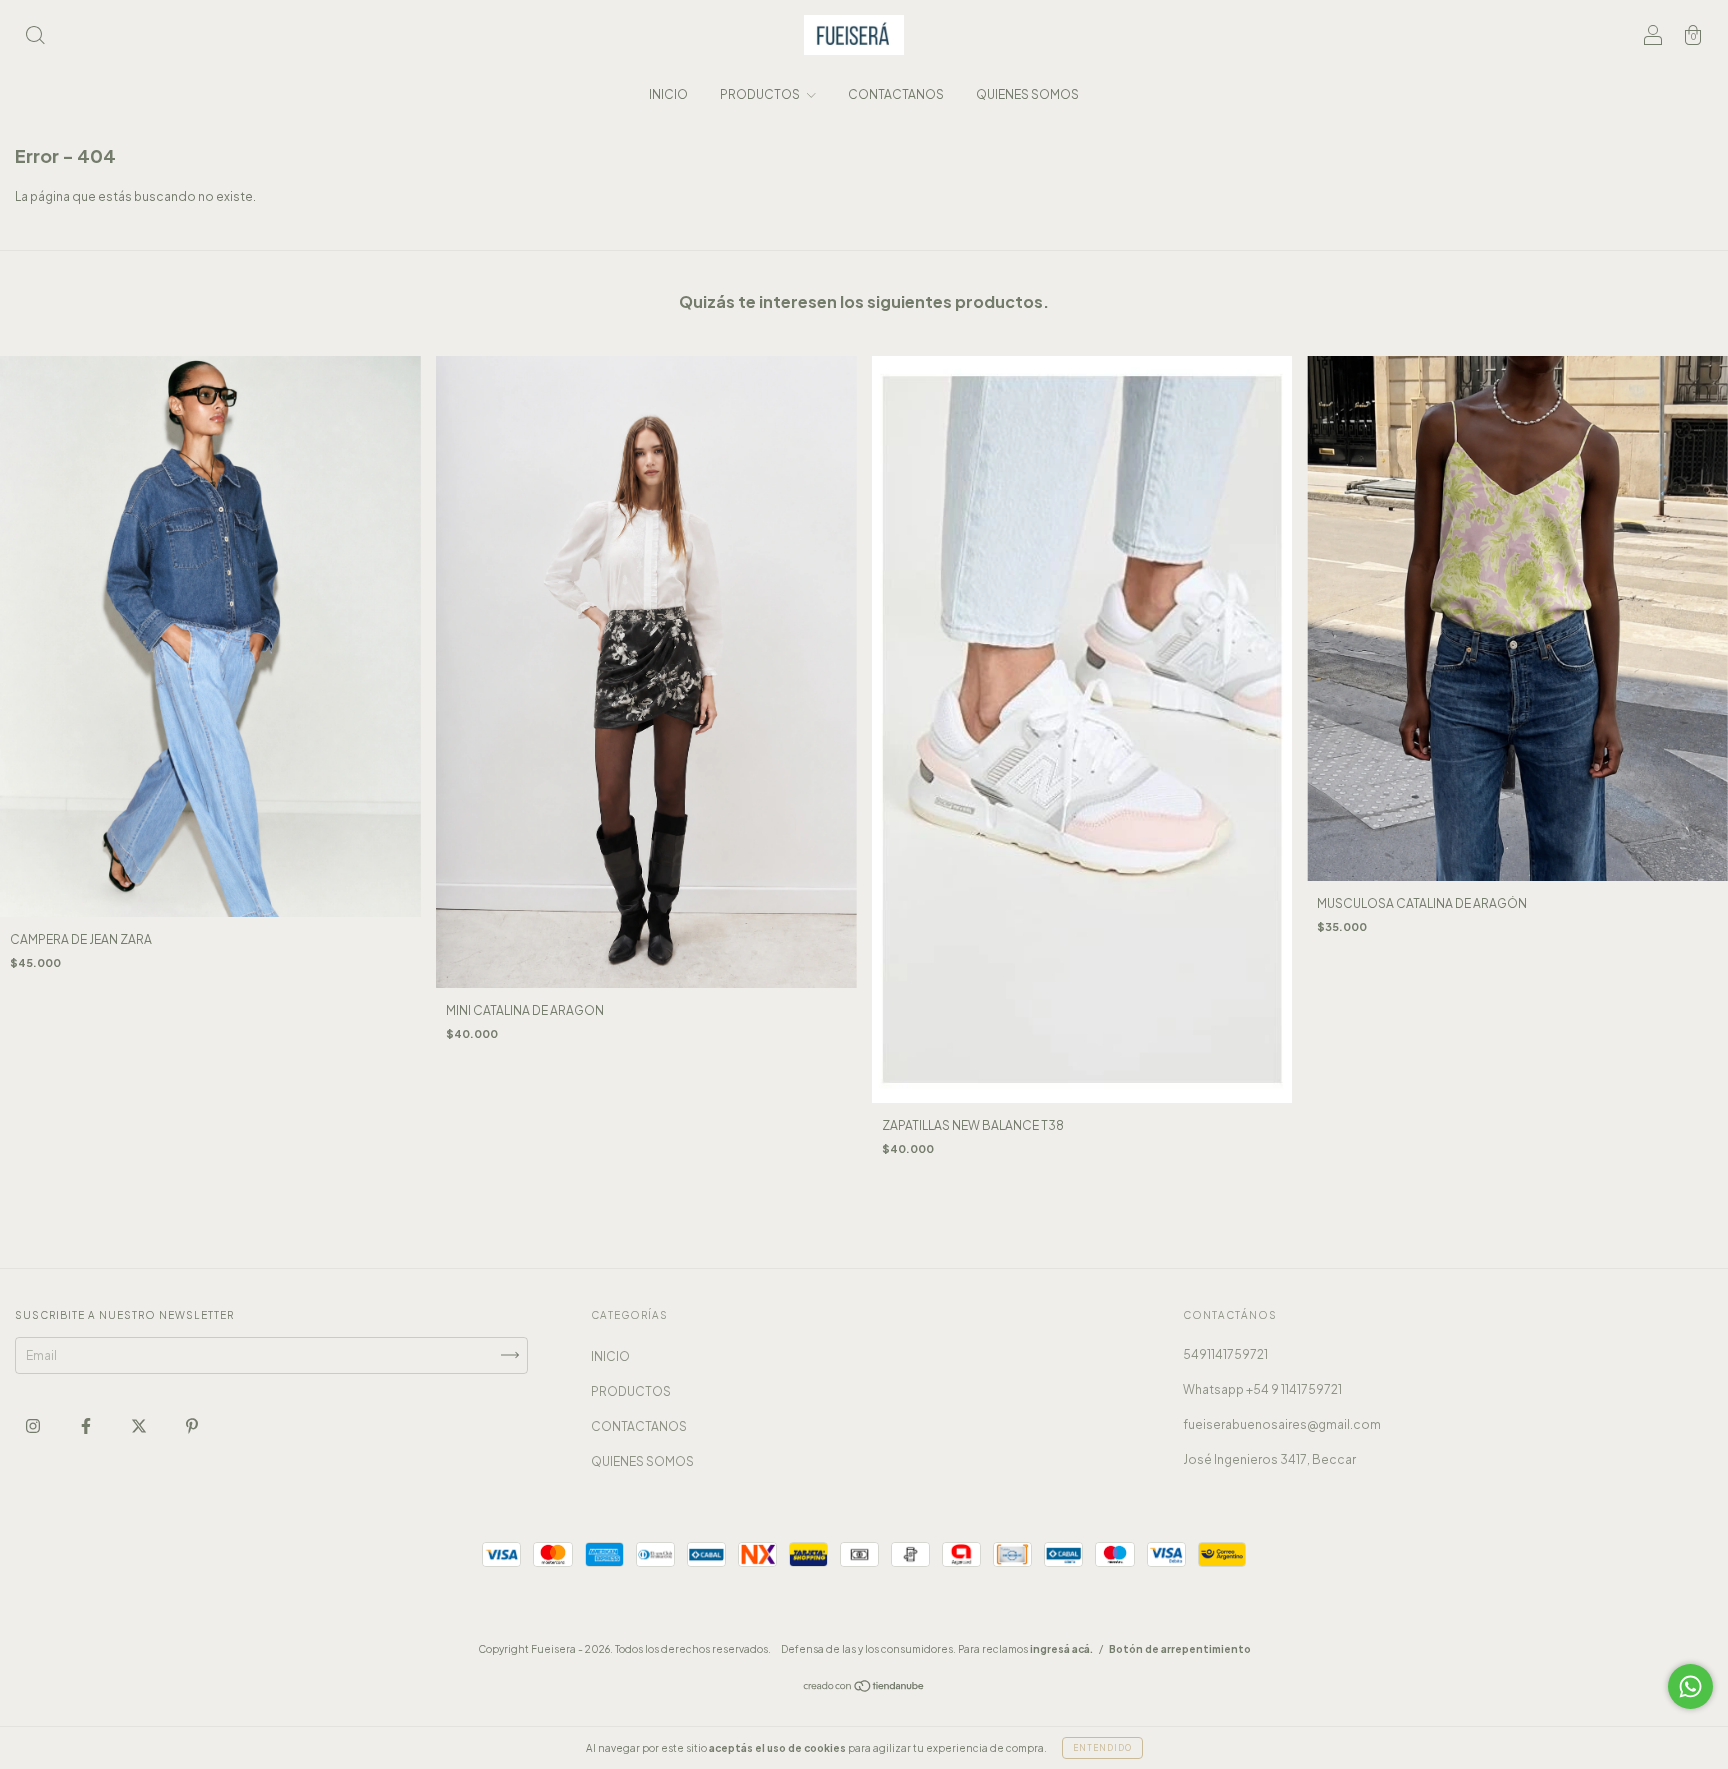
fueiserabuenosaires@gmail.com (1282, 1424)
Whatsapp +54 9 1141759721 (1262, 1389)
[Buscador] (35, 37)
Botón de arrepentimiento (1180, 1649)
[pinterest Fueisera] (192, 1425)
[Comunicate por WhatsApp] (1690, 1686)
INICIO (668, 94)
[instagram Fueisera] (34, 1425)
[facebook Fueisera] (87, 1425)
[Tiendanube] (864, 1688)
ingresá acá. (1061, 1649)
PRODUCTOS (761, 94)
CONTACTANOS (896, 94)
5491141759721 (1225, 1354)
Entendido (1102, 1748)
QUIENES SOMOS (1027, 94)
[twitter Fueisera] (140, 1425)
